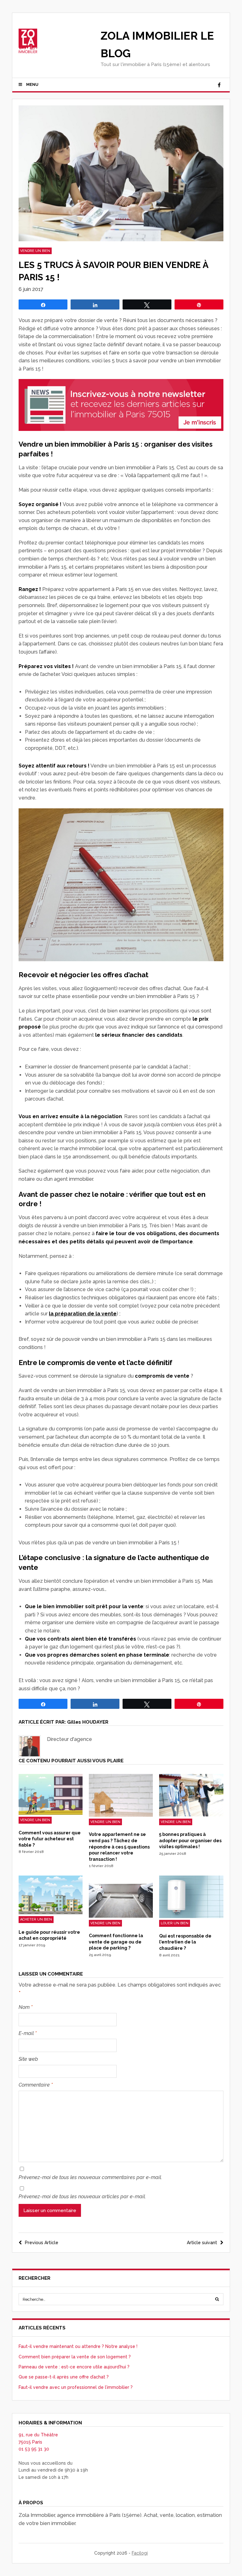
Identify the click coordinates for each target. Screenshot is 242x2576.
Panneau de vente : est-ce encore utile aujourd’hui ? (74, 2367)
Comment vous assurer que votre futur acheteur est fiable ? (50, 1839)
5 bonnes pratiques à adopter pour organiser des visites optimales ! (190, 1840)
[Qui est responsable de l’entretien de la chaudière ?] (191, 1916)
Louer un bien (175, 1923)
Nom (26, 2007)
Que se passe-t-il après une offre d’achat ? (64, 2377)
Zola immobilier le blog (157, 45)
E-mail (28, 2033)
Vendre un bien (35, 251)
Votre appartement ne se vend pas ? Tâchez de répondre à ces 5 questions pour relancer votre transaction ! (119, 1847)
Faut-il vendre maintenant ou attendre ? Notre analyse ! (78, 2346)
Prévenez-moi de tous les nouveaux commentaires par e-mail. (90, 2177)
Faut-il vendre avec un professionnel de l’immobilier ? (76, 2387)
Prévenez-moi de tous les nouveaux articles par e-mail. (82, 2197)
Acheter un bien (36, 1919)
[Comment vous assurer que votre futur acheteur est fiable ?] (51, 1813)
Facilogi (140, 2553)
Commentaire (36, 2085)
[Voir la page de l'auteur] (30, 1746)
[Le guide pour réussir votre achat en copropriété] (51, 1913)
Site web (28, 2059)
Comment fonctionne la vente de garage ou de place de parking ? (116, 1942)
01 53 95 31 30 (34, 2449)
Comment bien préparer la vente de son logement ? (75, 2357)
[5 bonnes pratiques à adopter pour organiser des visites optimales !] (191, 1815)
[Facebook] (219, 85)
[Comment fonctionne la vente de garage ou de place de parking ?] (121, 1916)
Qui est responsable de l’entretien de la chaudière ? (185, 1942)
